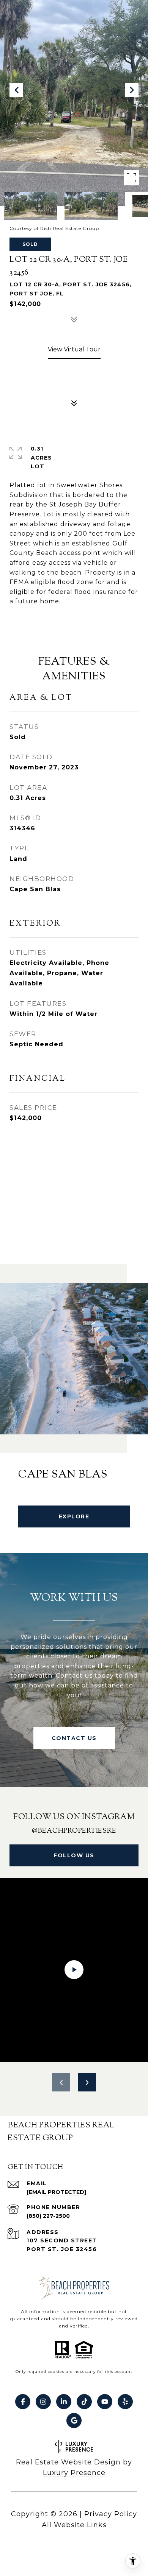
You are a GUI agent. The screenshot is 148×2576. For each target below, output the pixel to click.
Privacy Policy (111, 2514)
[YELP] (125, 2402)
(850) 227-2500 (48, 2216)
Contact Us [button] (74, 1738)
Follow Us (74, 1855)
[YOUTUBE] (105, 2402)
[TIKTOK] (84, 2402)
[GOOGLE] (74, 2421)
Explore (74, 1516)
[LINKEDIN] (64, 2402)
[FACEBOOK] (23, 2402)
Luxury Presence (74, 2473)
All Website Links (74, 2525)
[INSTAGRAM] (43, 2402)
